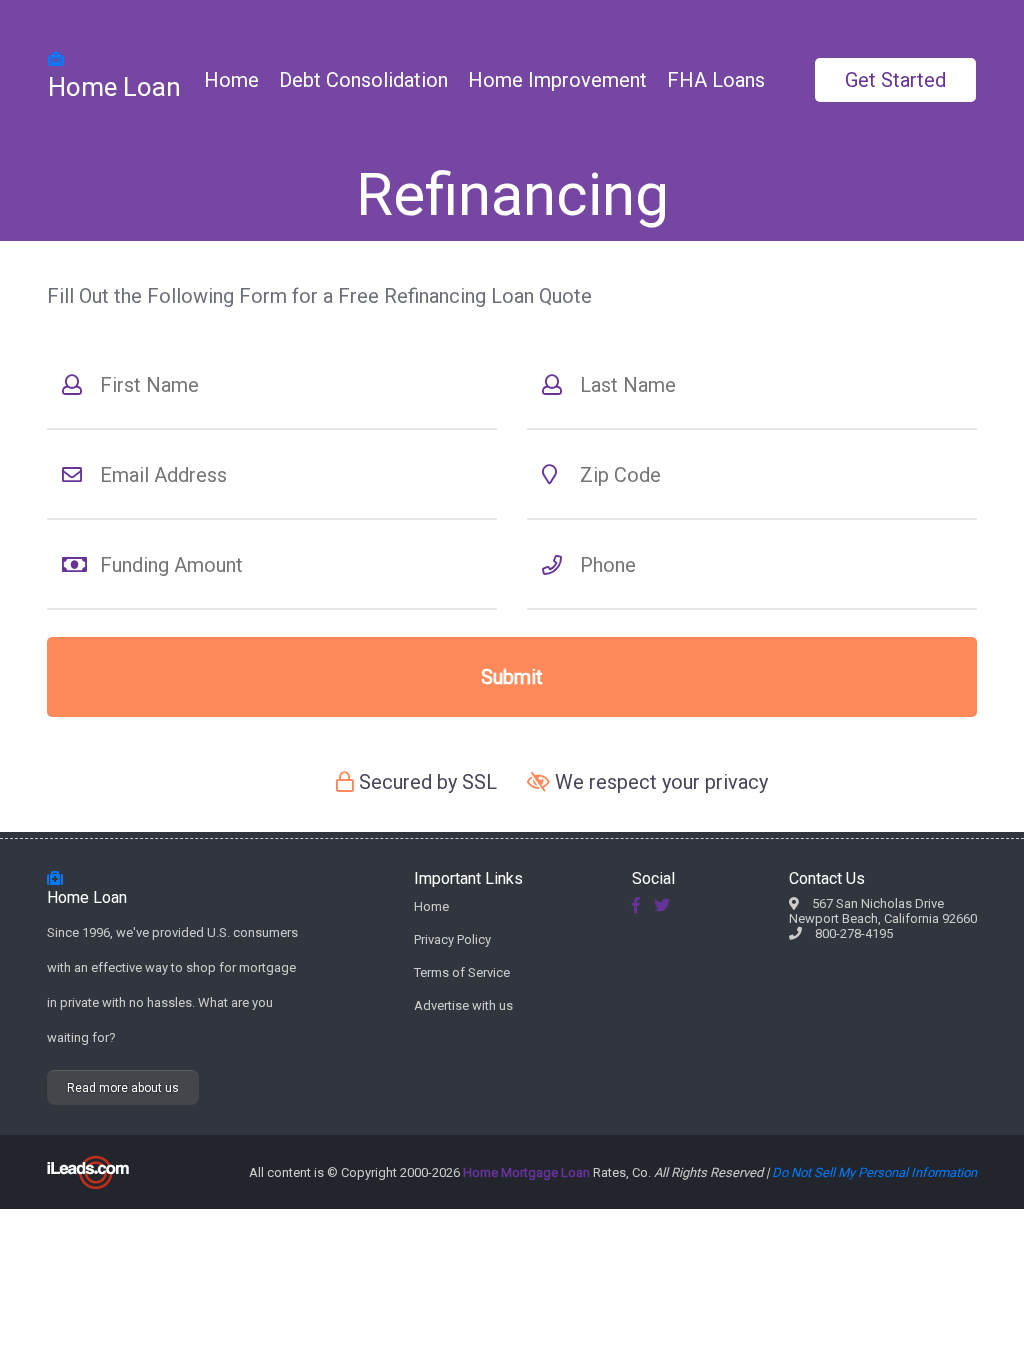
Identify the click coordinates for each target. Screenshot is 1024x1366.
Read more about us (123, 1088)
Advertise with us (463, 1005)
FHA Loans (716, 80)
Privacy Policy (452, 939)
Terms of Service (462, 972)
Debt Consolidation (363, 80)
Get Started (895, 80)
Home (231, 80)
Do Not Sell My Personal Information (874, 1172)
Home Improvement (557, 80)
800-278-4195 (854, 933)
